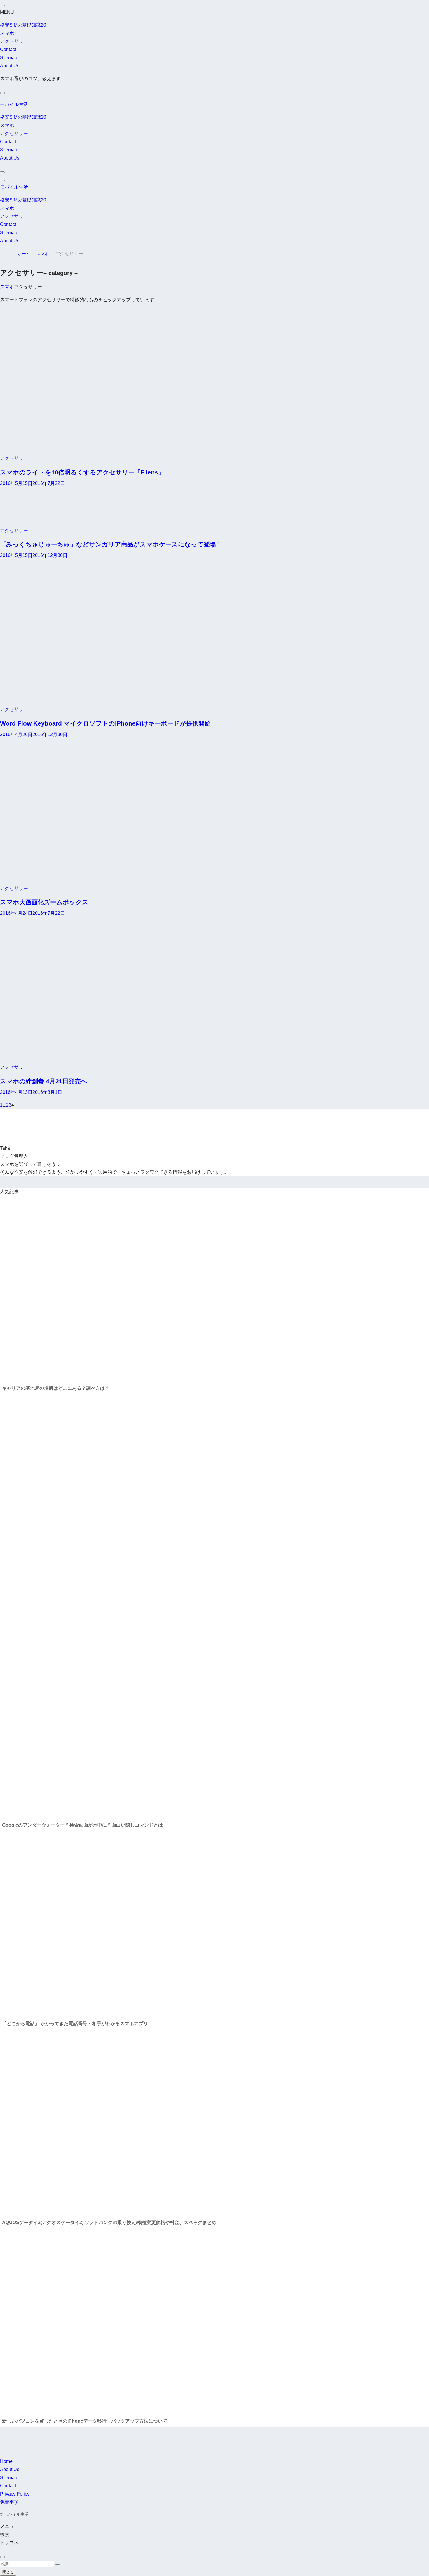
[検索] (2, 93)
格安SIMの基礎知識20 (23, 25)
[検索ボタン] (2, 172)
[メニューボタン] (2, 181)
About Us (10, 66)
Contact (8, 49)
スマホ (7, 33)
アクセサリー (14, 41)
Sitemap (9, 58)
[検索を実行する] (57, 2565)
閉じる (8, 2572)
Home (6, 2461)
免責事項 (9, 2502)
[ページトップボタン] (2, 2557)
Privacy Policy (15, 2494)
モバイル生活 (14, 104)
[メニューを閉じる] (2, 6)
